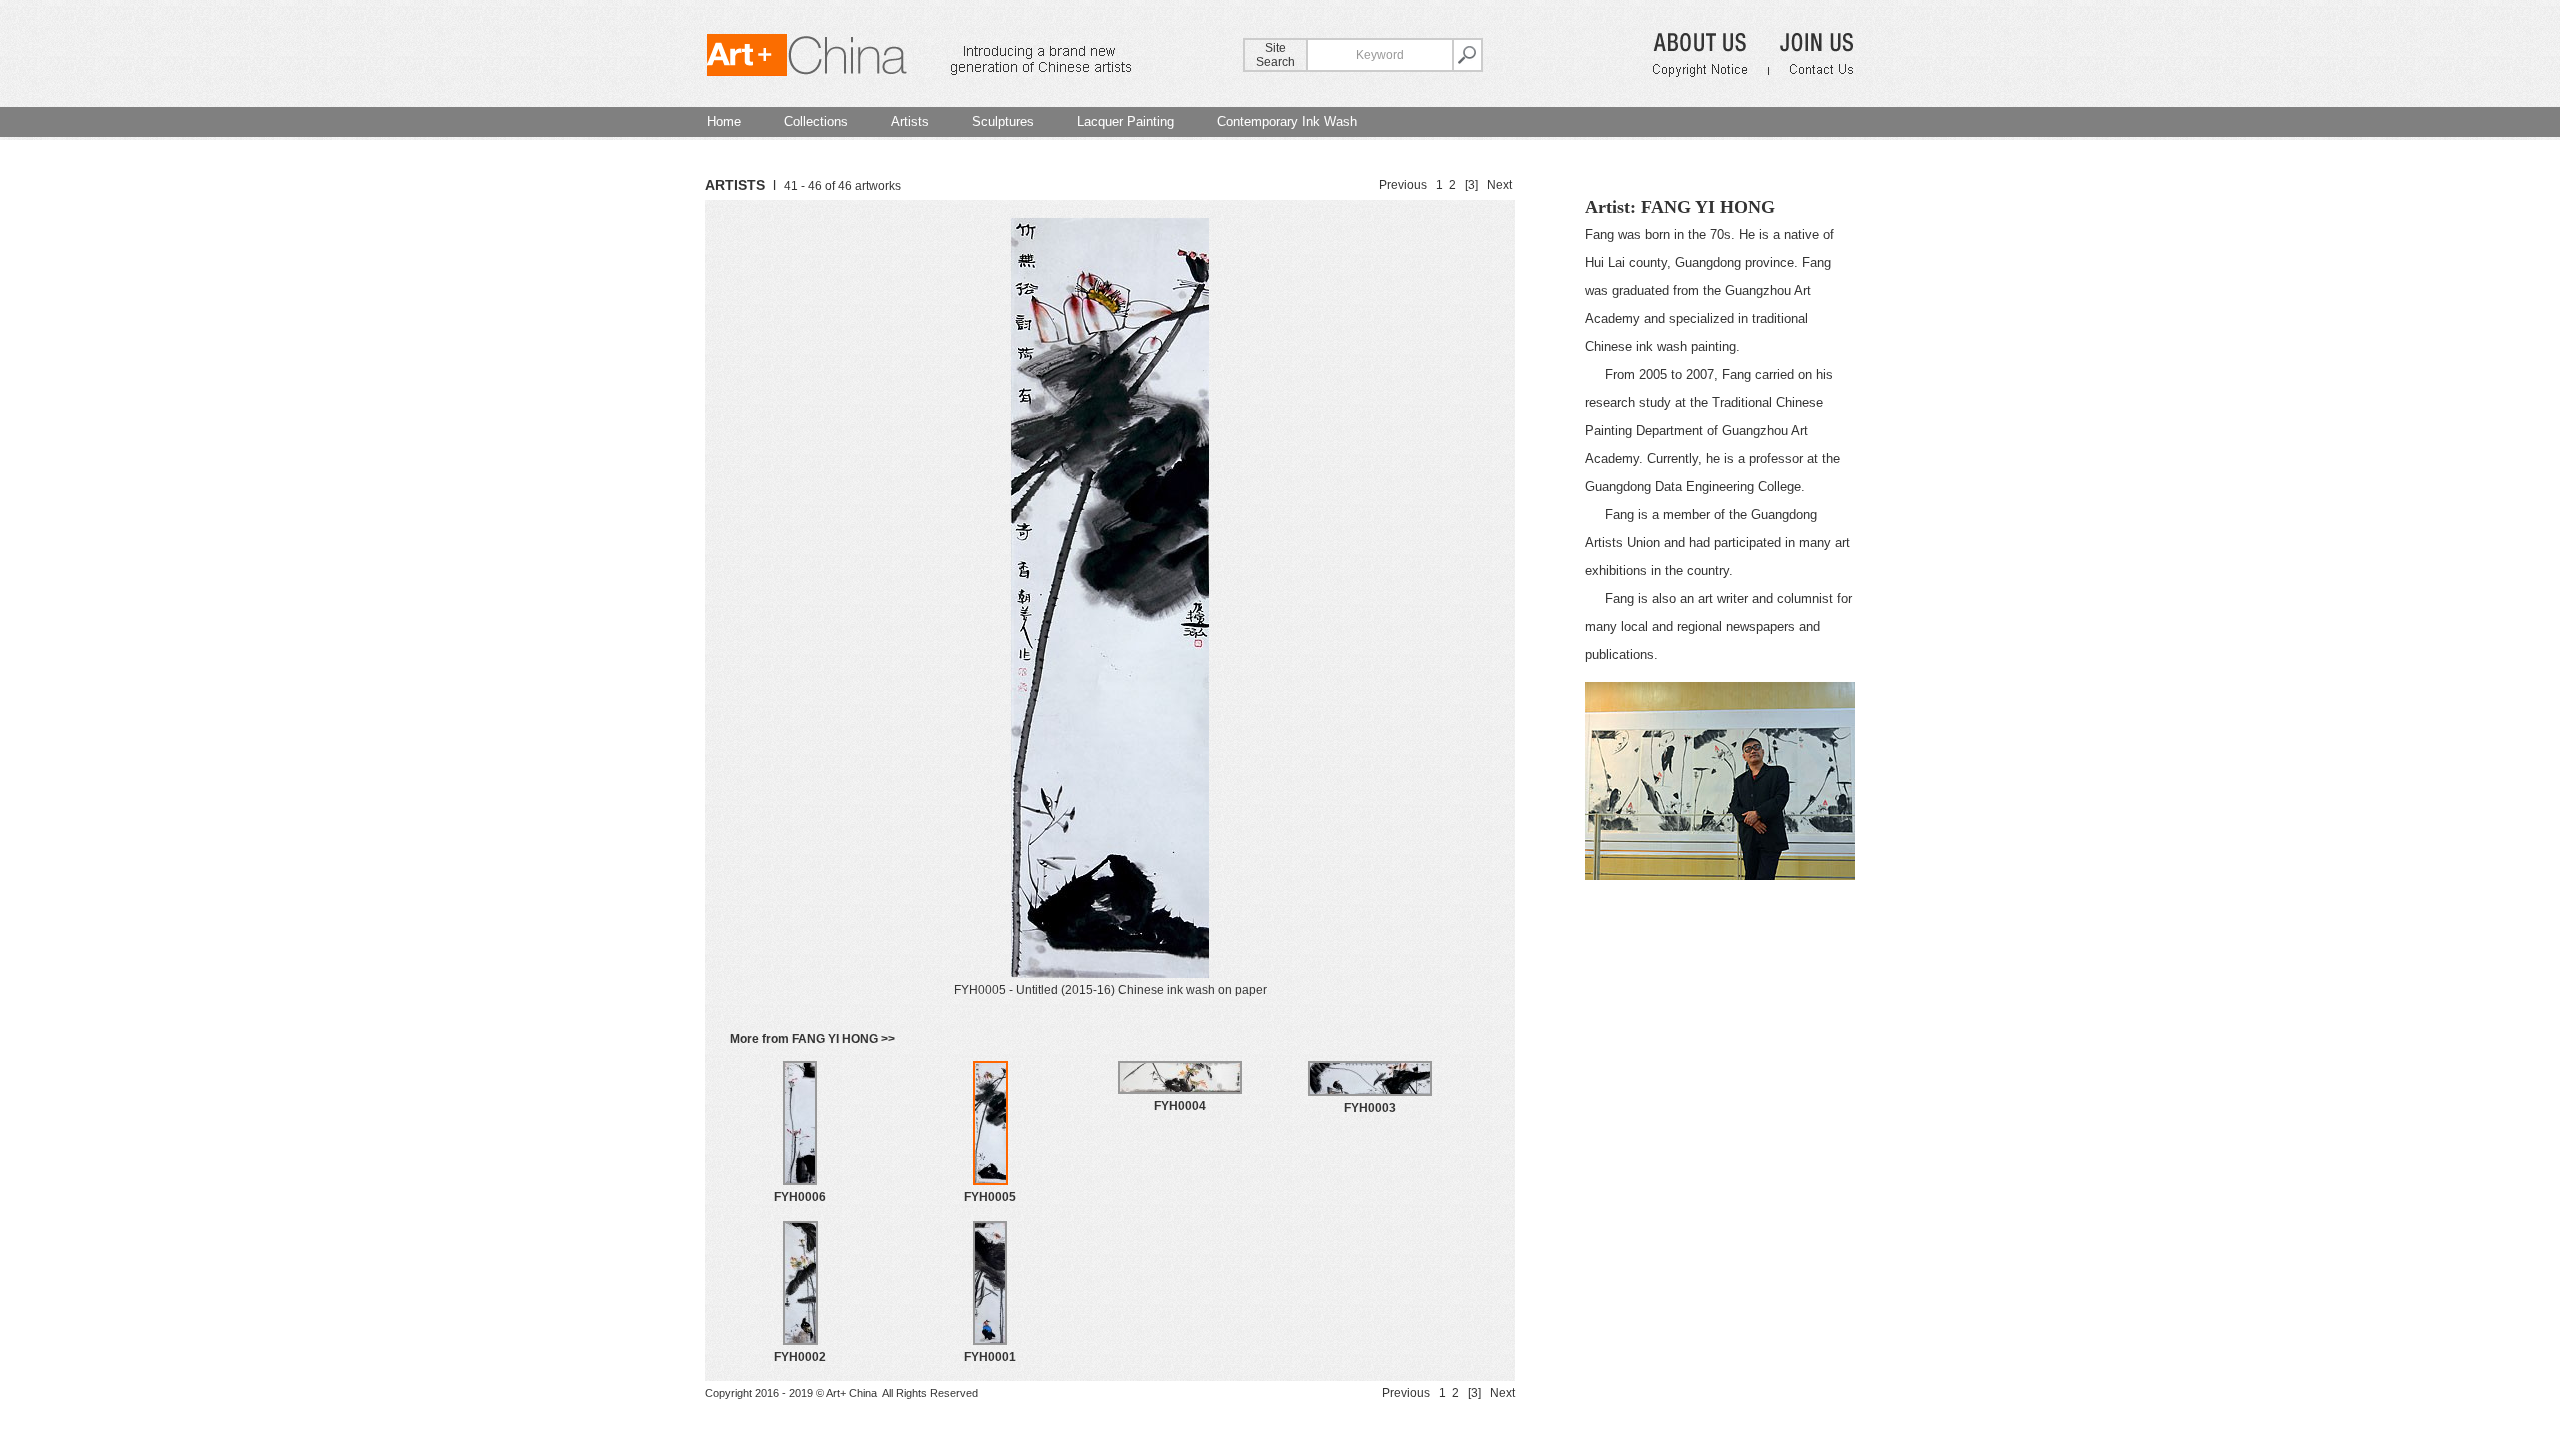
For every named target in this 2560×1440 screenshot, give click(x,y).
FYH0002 (800, 1357)
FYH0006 (800, 1197)
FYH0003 (1370, 1108)
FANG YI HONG (1708, 207)
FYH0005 (990, 1197)
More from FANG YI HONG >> (812, 1039)
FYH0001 (990, 1357)
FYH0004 (1180, 1106)
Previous (1403, 185)
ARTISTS (735, 185)
